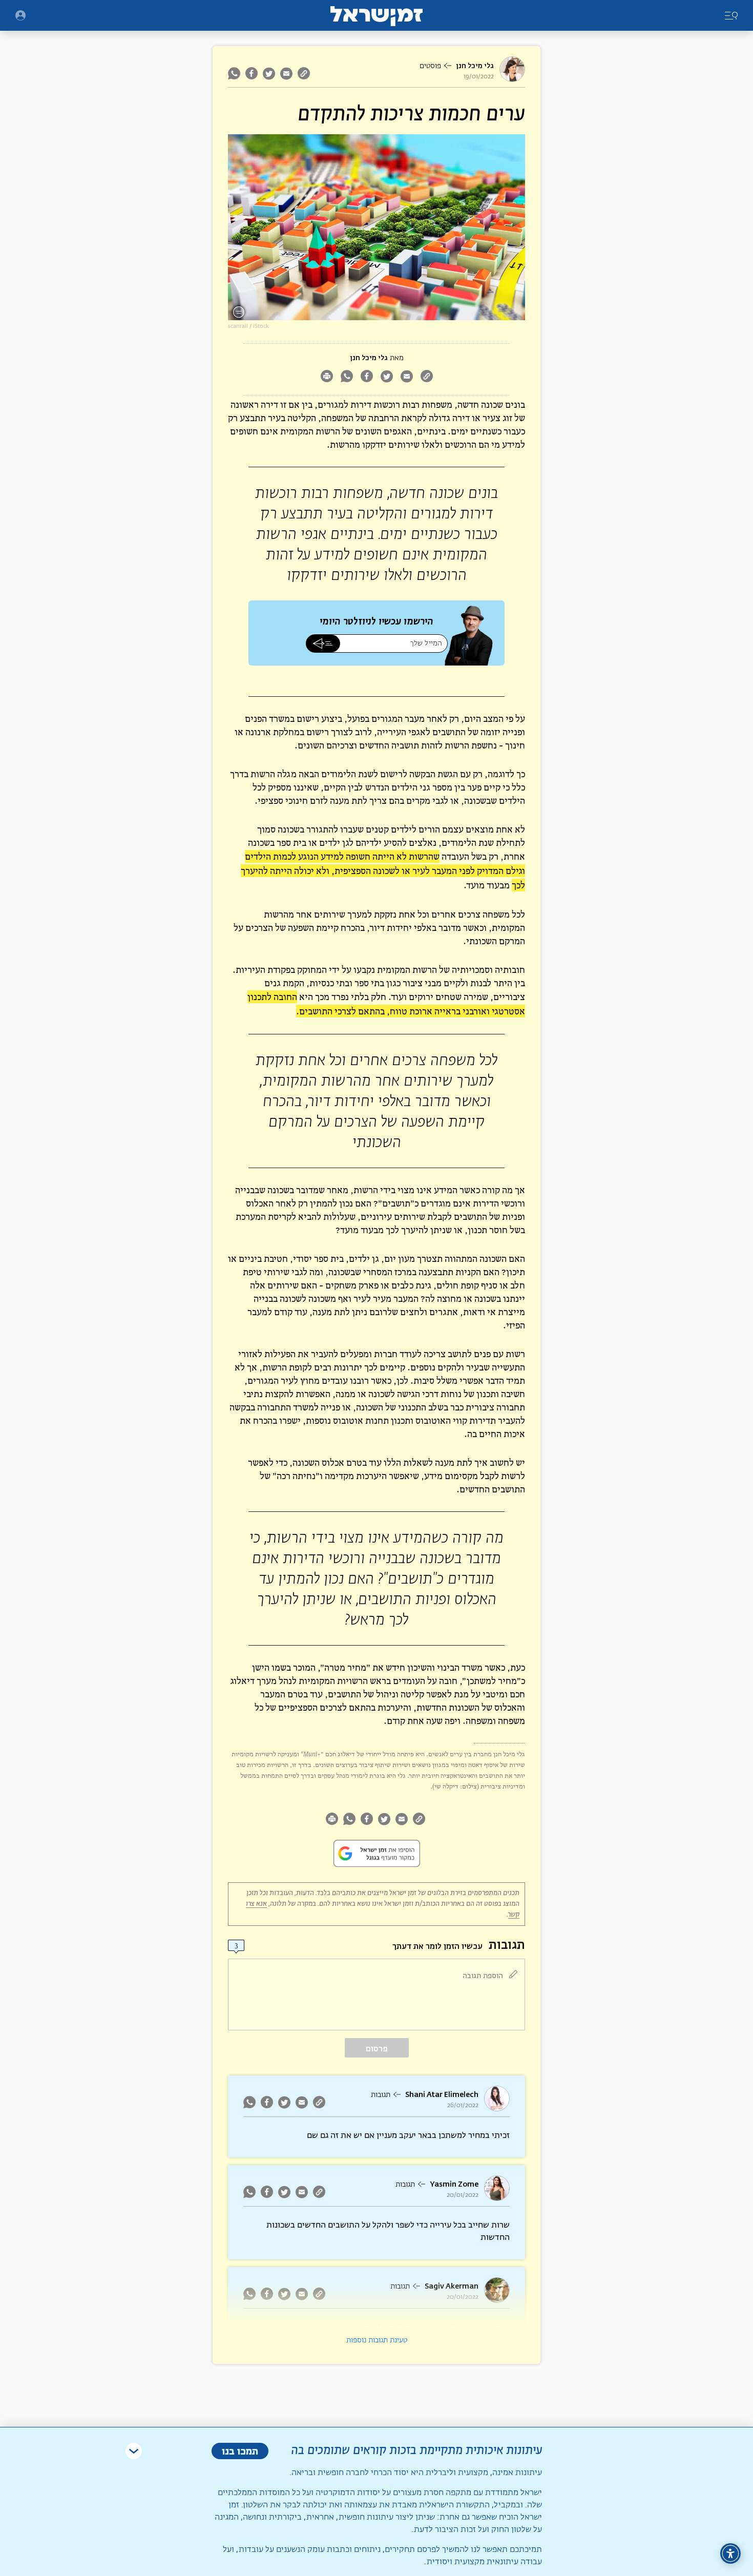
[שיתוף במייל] (286, 73)
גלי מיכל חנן (475, 66)
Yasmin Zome (454, 2184)
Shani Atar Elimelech (442, 2095)
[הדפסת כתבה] (327, 377)
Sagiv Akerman (452, 2286)
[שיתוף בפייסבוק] (252, 73)
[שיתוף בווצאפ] (235, 73)
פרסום (377, 2049)
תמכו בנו (240, 2451)
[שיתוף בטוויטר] (269, 73)
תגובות (381, 2095)
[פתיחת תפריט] (20, 15)
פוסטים (430, 66)
